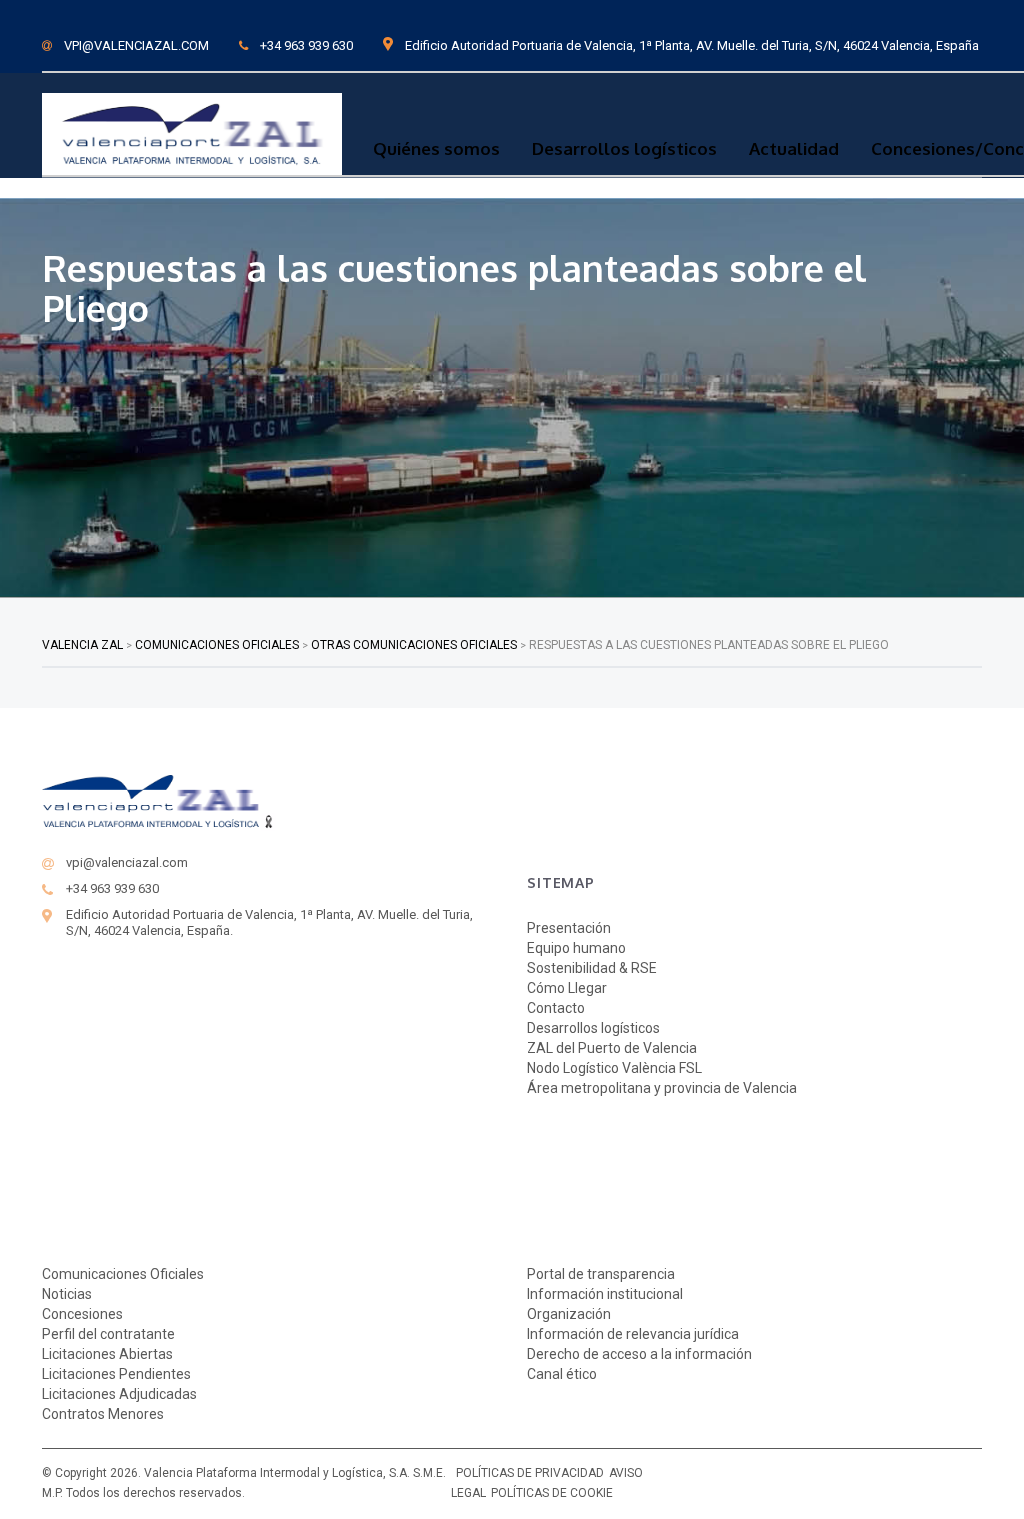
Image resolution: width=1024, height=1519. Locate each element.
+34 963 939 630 (306, 45)
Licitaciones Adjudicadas (119, 1394)
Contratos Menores (103, 1414)
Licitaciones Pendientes (116, 1374)
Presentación (569, 928)
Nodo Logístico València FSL (614, 1068)
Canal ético (562, 1374)
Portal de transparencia (601, 1274)
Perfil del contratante (108, 1334)
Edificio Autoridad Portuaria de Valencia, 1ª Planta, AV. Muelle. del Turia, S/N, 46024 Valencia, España (692, 45)
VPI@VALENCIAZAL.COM (136, 45)
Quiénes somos (436, 149)
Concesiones (82, 1314)
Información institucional (605, 1294)
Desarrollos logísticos (624, 149)
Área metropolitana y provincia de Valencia (662, 1088)
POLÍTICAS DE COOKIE (552, 1493)
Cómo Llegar (567, 988)
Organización (569, 1314)
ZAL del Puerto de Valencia (612, 1048)
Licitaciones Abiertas (107, 1354)
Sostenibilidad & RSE (592, 968)
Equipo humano (576, 948)
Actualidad (794, 149)
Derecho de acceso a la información (639, 1354)
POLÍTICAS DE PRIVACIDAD (530, 1473)
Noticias (67, 1294)
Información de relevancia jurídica (633, 1334)
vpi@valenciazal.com (127, 862)
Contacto (556, 1008)
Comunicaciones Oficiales (123, 1274)
